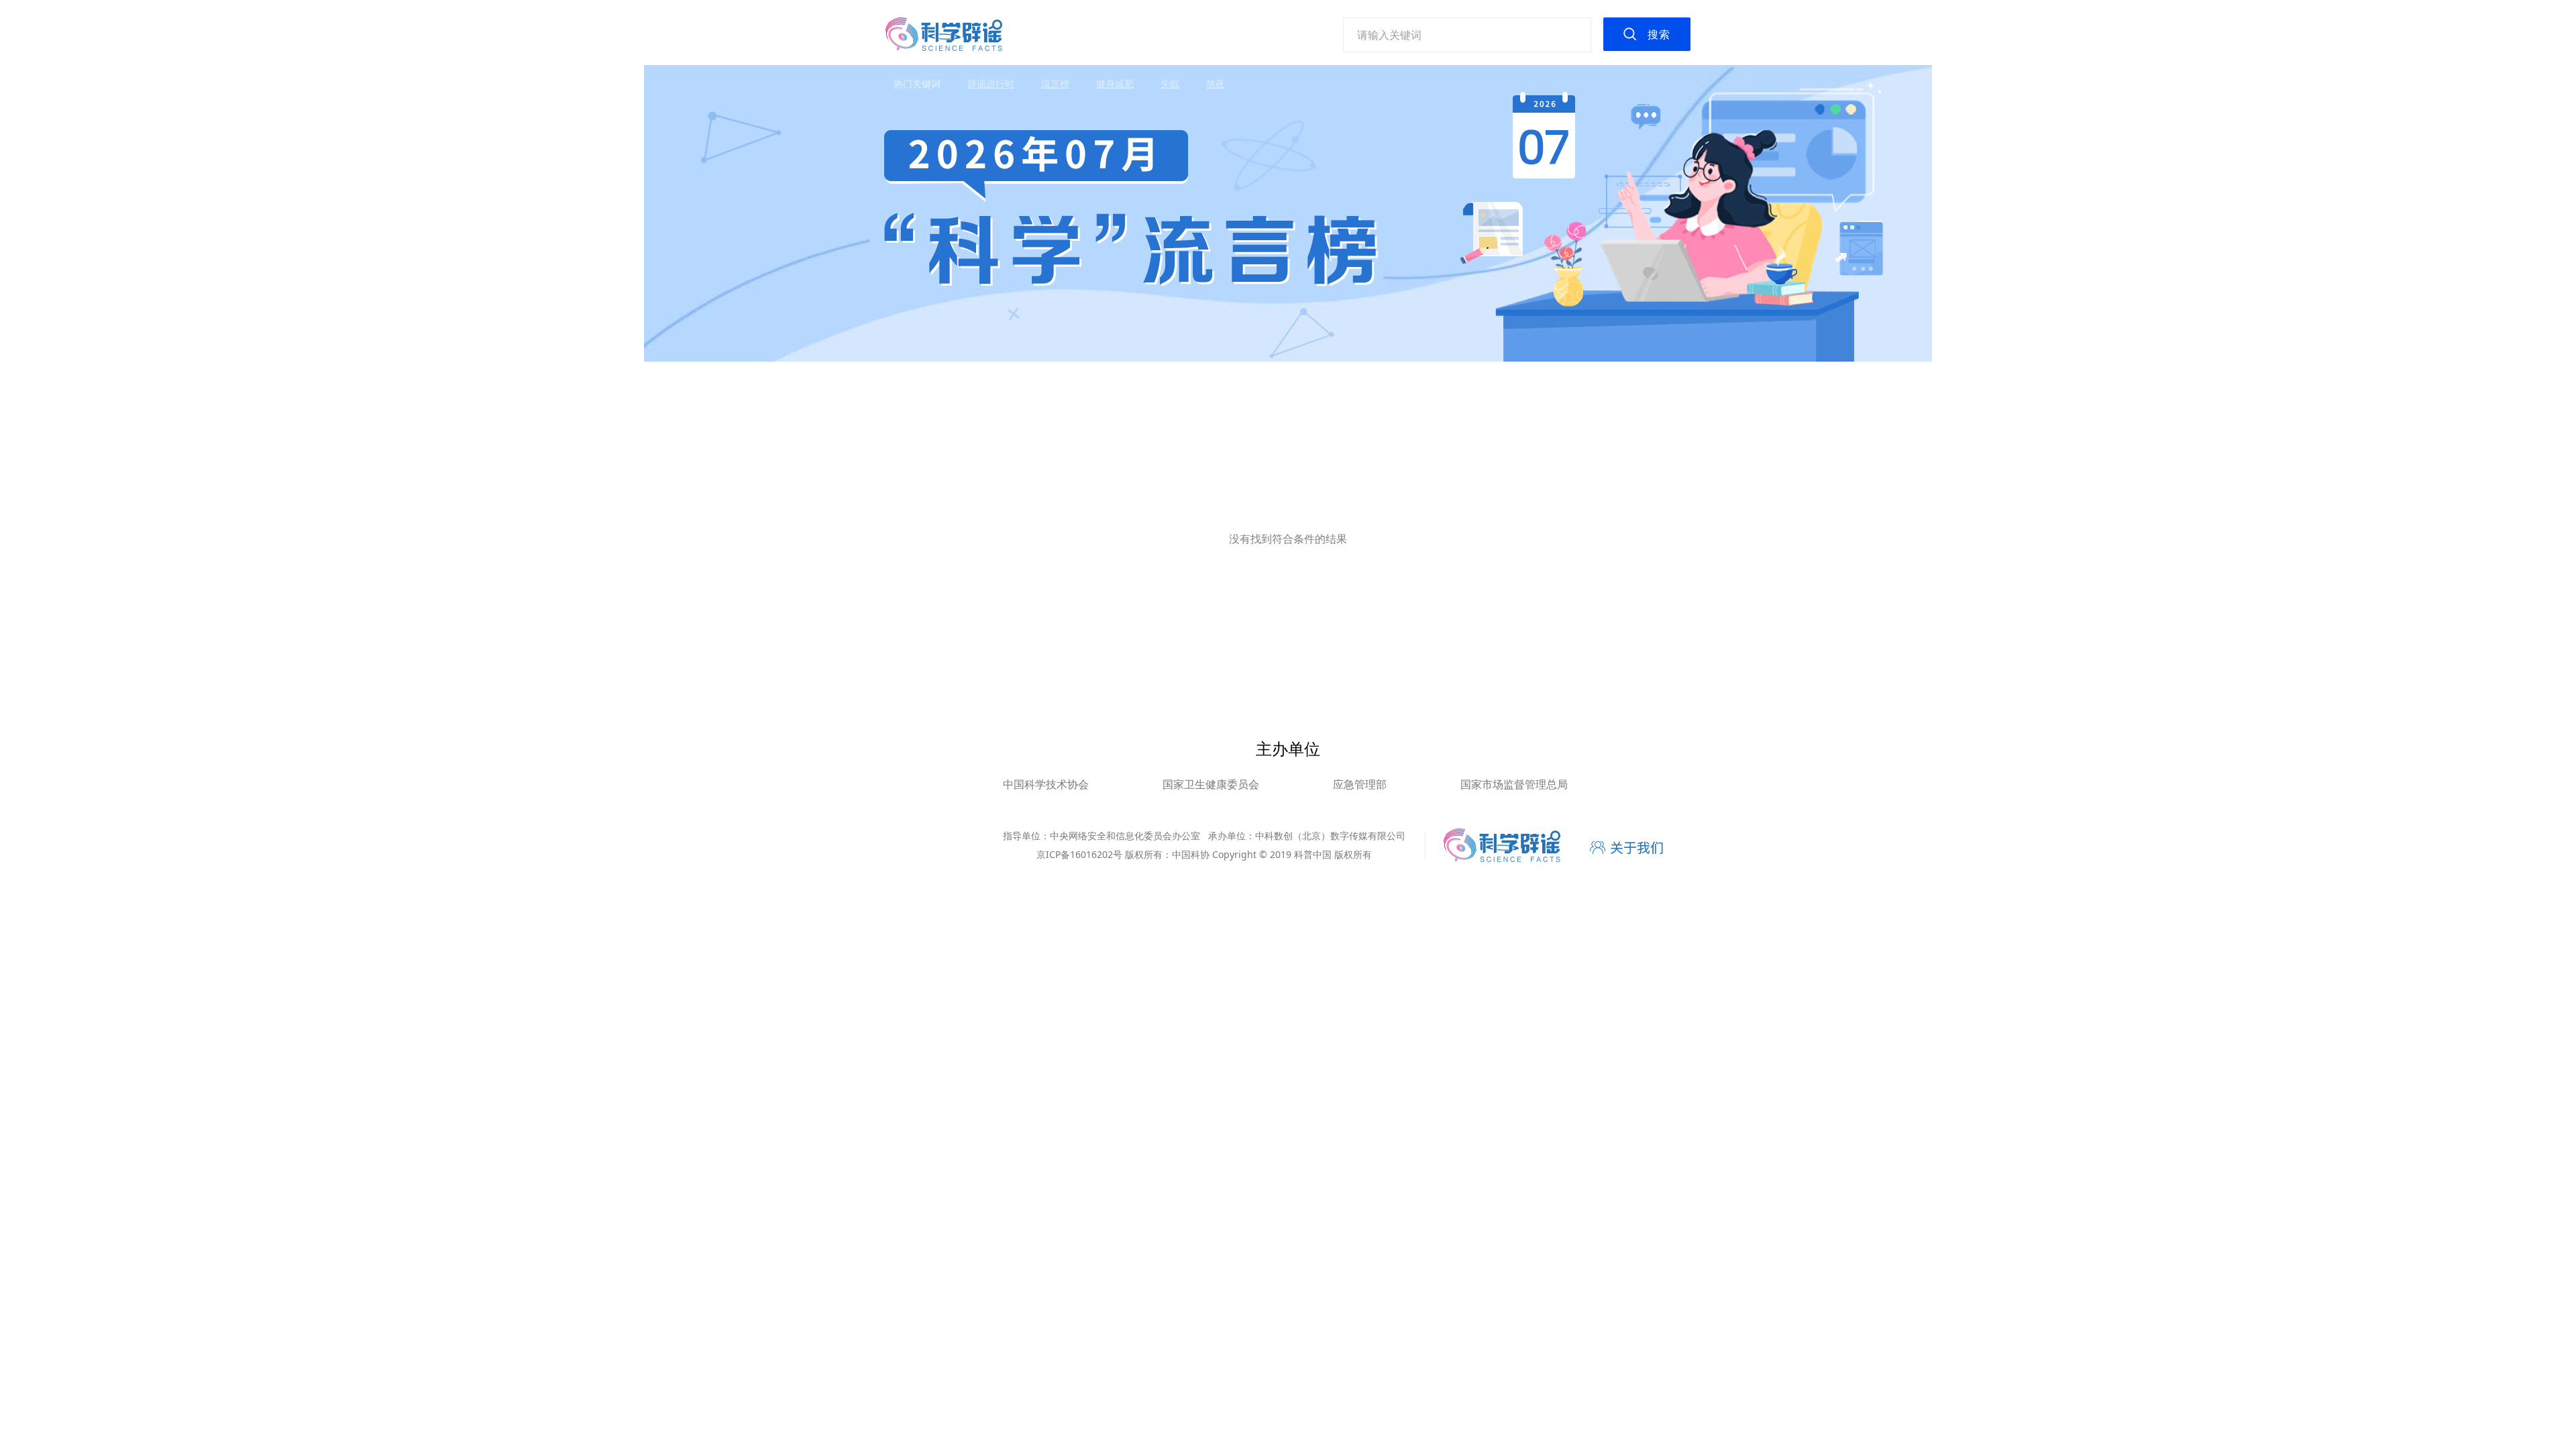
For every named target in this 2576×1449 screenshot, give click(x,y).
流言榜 (1055, 84)
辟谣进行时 (991, 84)
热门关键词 (917, 84)
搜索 (1659, 34)
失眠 (1170, 84)
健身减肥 (1115, 84)
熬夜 (1216, 84)
